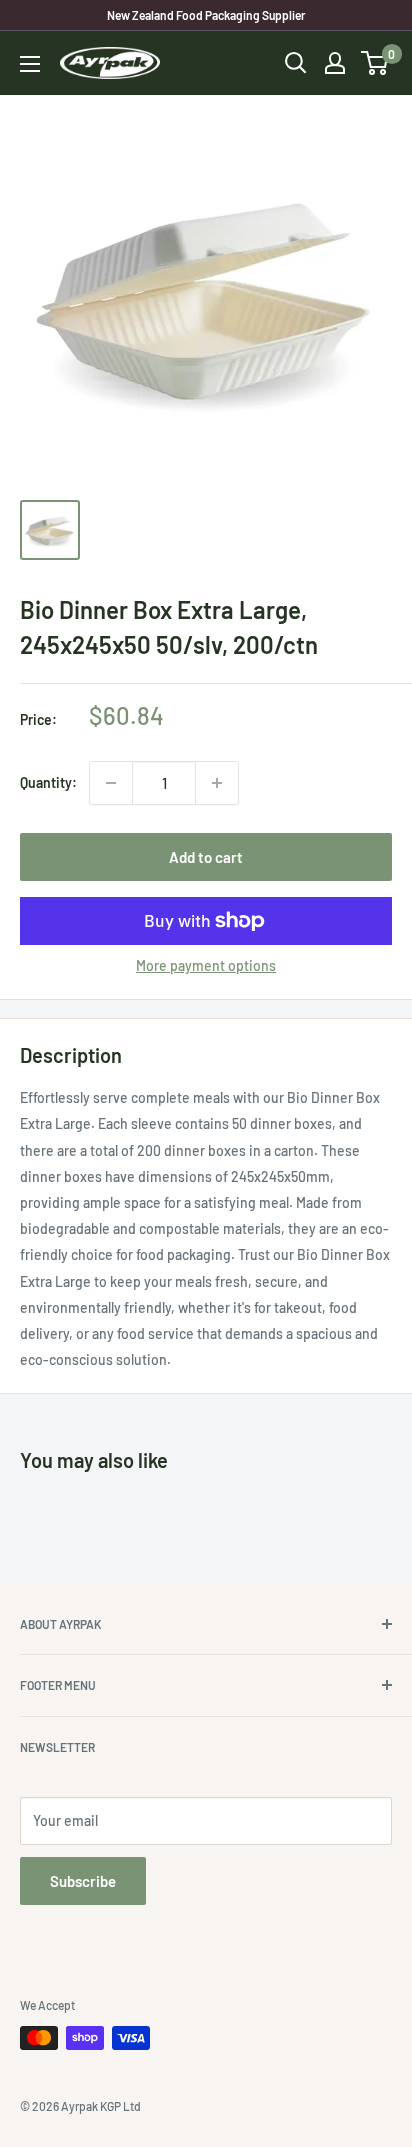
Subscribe (83, 1881)
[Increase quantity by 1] (217, 783)
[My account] (335, 63)
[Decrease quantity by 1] (111, 783)
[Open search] (296, 63)
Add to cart (206, 857)
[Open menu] (30, 64)
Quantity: (48, 782)
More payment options (206, 965)
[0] (375, 63)
